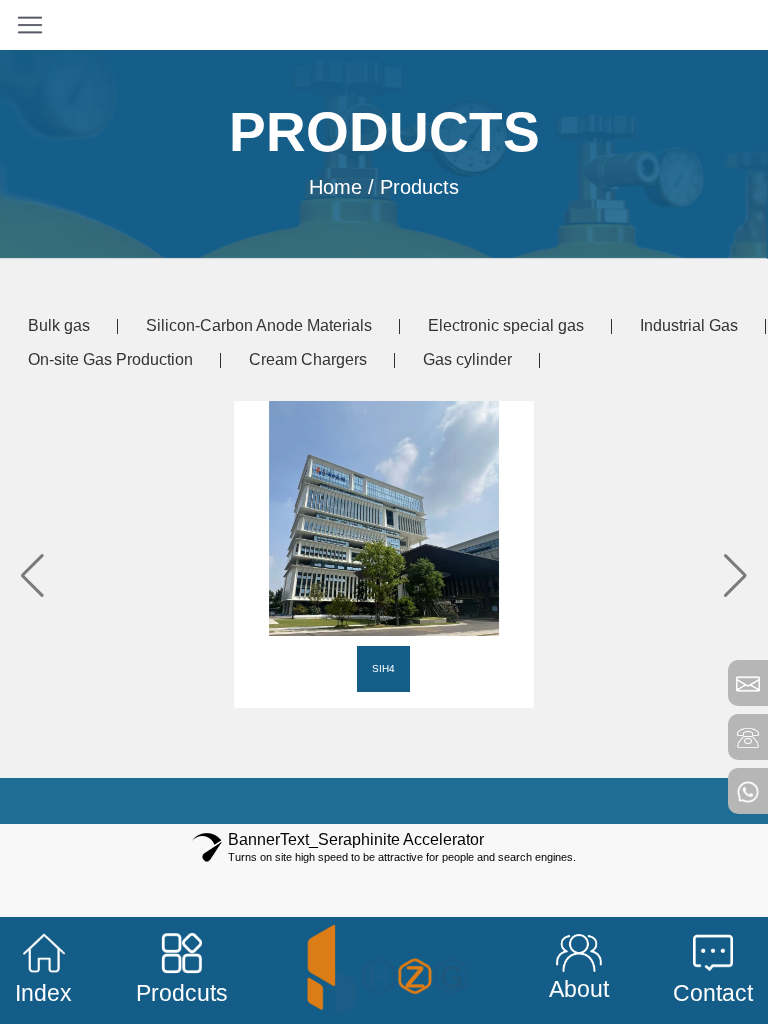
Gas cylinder (467, 359)
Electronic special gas (506, 325)
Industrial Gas (689, 325)
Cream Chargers (308, 359)
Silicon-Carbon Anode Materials (259, 325)
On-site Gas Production (110, 359)
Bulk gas (59, 325)
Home (335, 186)
